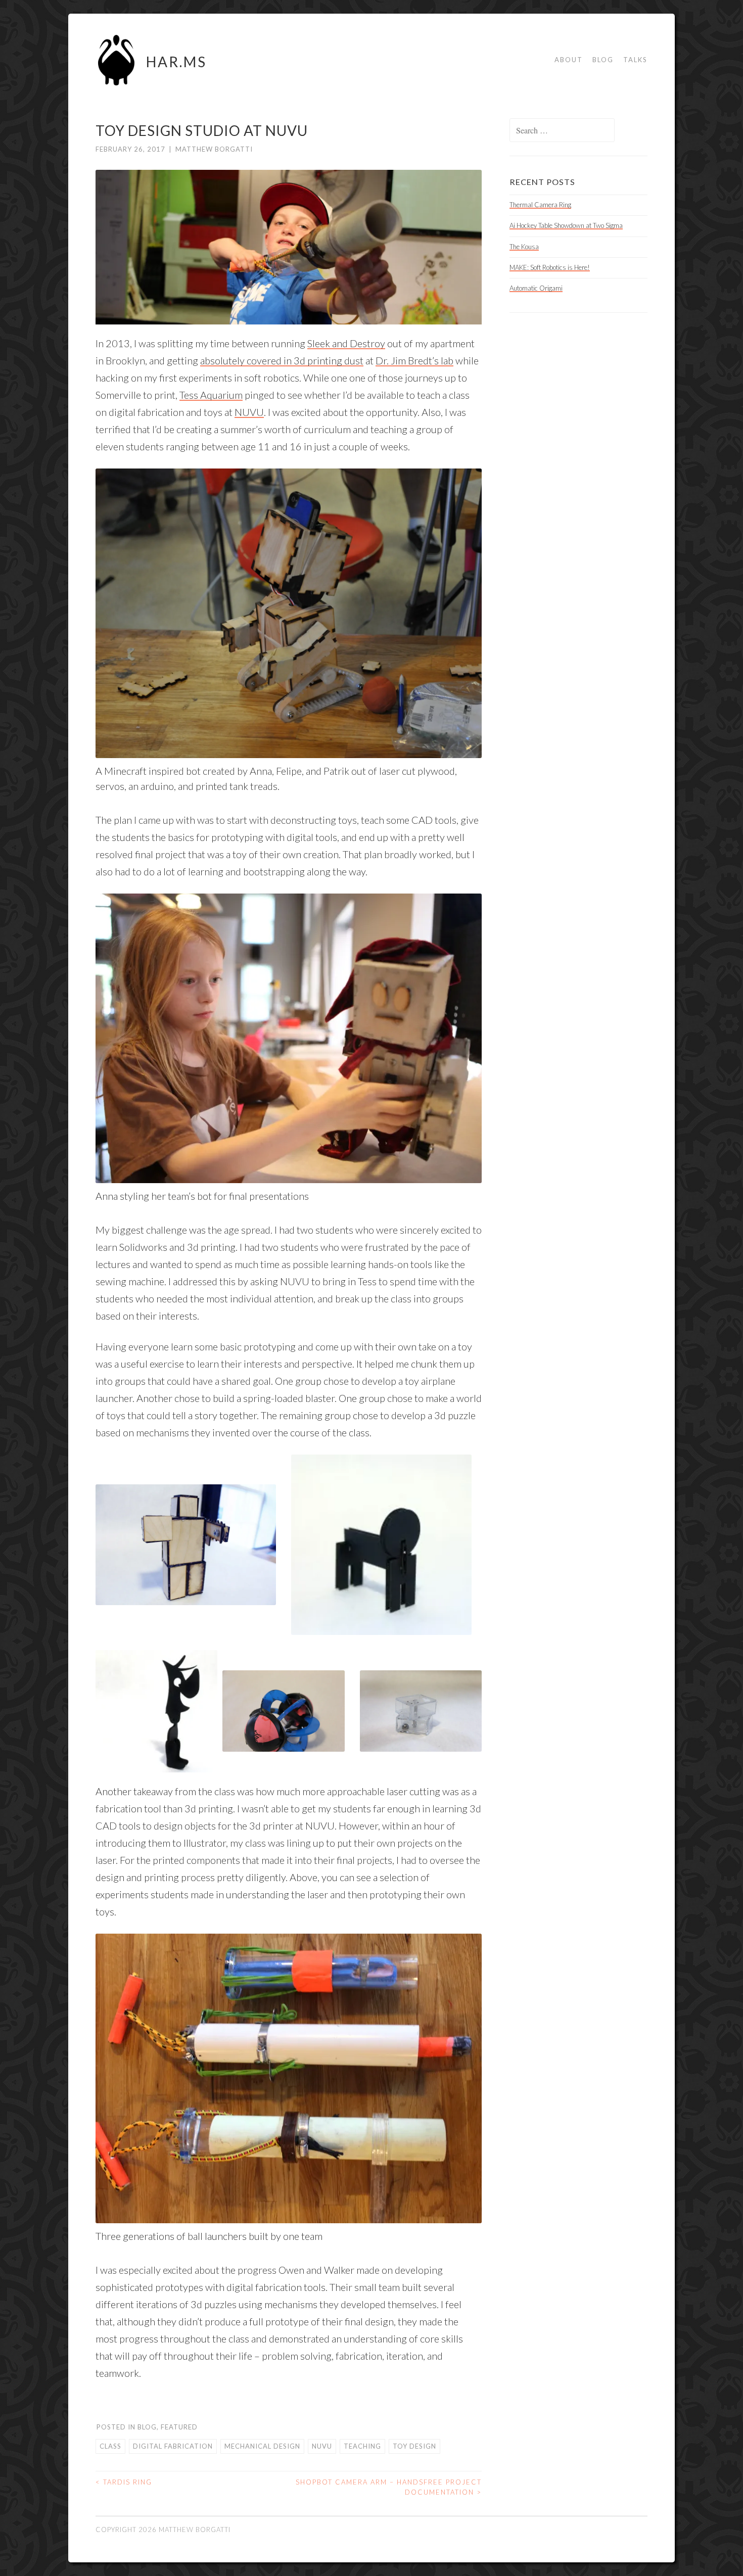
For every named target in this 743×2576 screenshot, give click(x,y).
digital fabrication (173, 2446)
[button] (186, 1544)
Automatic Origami (536, 288)
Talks (635, 60)
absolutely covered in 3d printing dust (282, 360)
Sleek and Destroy (346, 343)
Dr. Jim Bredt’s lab (414, 360)
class (110, 2446)
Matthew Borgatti (214, 149)
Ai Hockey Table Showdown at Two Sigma (566, 225)
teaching (362, 2446)
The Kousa (524, 247)
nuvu (322, 2446)
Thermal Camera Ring (540, 205)
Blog (603, 60)
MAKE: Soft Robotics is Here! (550, 267)
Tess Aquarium (211, 395)
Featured (179, 2427)
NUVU (249, 412)
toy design (414, 2446)
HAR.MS (176, 62)
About (569, 60)
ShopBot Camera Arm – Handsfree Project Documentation (389, 2487)
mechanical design (262, 2446)
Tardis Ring (124, 2482)
